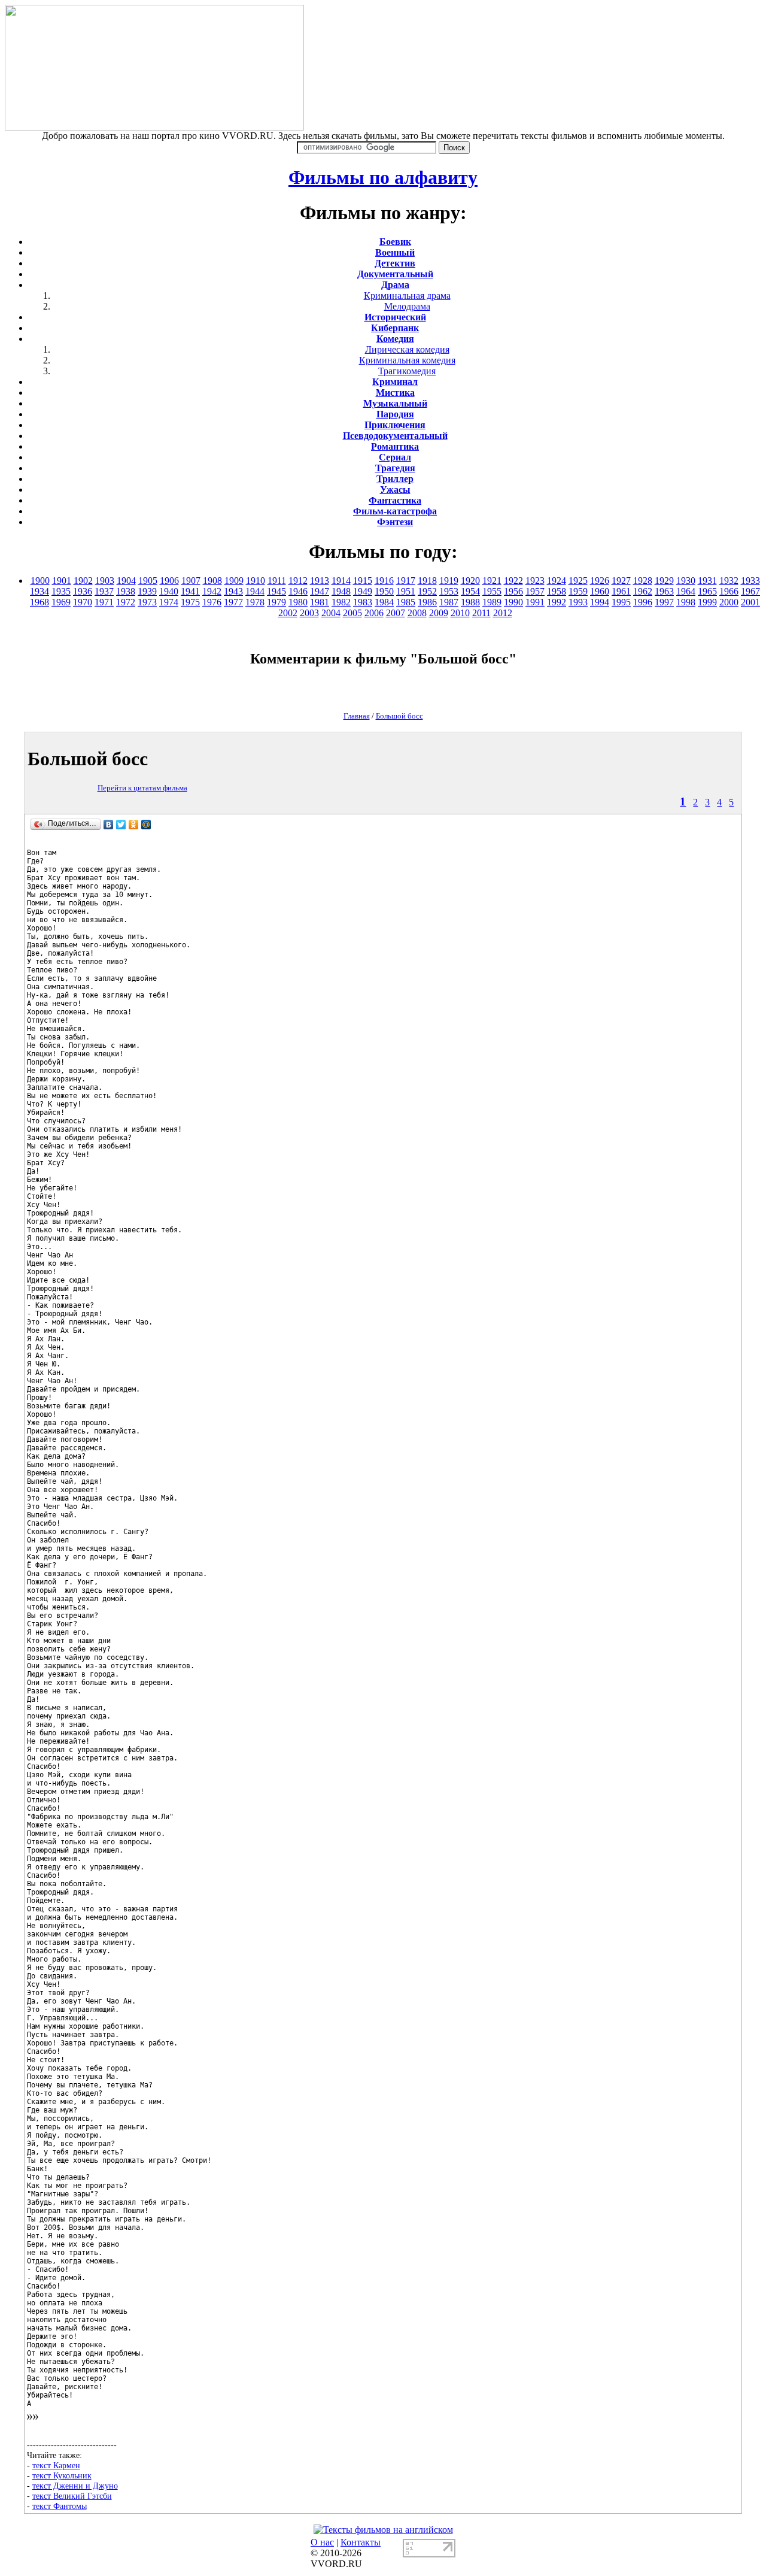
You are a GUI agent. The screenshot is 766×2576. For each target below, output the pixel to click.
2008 (417, 613)
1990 (513, 602)
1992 (557, 602)
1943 (233, 591)
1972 (126, 602)
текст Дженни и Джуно (75, 2486)
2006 (374, 613)
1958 (557, 591)
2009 (439, 613)
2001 (750, 602)
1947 (320, 591)
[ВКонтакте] (109, 825)
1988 (470, 602)
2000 (729, 602)
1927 (621, 581)
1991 (535, 602)
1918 (427, 581)
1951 (406, 591)
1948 (341, 591)
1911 (277, 581)
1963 (664, 591)
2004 (331, 613)
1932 (729, 581)
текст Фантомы (60, 2506)
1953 (449, 591)
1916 (384, 581)
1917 (406, 581)
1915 (363, 581)
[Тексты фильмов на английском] (383, 2530)
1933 (750, 581)
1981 (320, 602)
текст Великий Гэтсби (72, 2496)
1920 (470, 581)
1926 (600, 581)
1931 (707, 581)
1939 (147, 591)
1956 (513, 591)
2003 (309, 613)
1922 (513, 581)
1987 (449, 602)
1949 (363, 591)
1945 (276, 591)
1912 (298, 581)
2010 (460, 613)
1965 (707, 591)
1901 (62, 581)
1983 (363, 602)
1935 (61, 591)
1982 (341, 602)
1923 (535, 581)
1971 (104, 602)
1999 (707, 602)
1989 (492, 602)
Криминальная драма (407, 296)
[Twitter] (121, 825)
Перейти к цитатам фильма (142, 788)
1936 (83, 591)
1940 (169, 591)
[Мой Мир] (146, 825)
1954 (470, 591)
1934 (39, 591)
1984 (384, 602)
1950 (384, 591)
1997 (664, 602)
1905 (148, 581)
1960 (600, 591)
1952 (427, 591)
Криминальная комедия (407, 360)
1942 (212, 591)
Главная (357, 716)
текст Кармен (56, 2465)
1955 (492, 591)
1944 (255, 591)
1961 (621, 591)
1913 (320, 581)
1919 (449, 581)
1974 (169, 602)
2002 (288, 613)
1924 (557, 581)
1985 (406, 602)
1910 (256, 581)
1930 (686, 581)
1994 (600, 602)
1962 (643, 591)
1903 (105, 581)
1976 (212, 602)
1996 (643, 602)
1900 (40, 581)
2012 (503, 613)
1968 (39, 602)
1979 (276, 602)
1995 (621, 602)
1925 (578, 581)
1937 (104, 591)
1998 (686, 602)
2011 (481, 613)
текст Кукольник (62, 2475)
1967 (750, 591)
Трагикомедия (407, 371)
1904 (126, 581)
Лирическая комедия (407, 349)
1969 (61, 602)
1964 (686, 591)
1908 (212, 581)
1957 (535, 591)
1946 (298, 591)
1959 (578, 591)
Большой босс (399, 716)
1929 (664, 581)
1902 (83, 581)
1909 (234, 581)
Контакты (361, 2542)
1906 (169, 581)
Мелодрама (407, 306)
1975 (190, 602)
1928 (643, 581)
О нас (322, 2542)
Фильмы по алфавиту (383, 177)
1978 (255, 602)
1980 (298, 602)
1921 (492, 581)
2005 (352, 613)
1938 (126, 591)
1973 (147, 602)
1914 (341, 581)
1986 (427, 602)
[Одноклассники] (134, 825)
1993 (578, 602)
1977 (233, 602)
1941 (190, 591)
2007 (396, 613)
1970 (83, 602)
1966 (729, 591)
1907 (191, 581)
